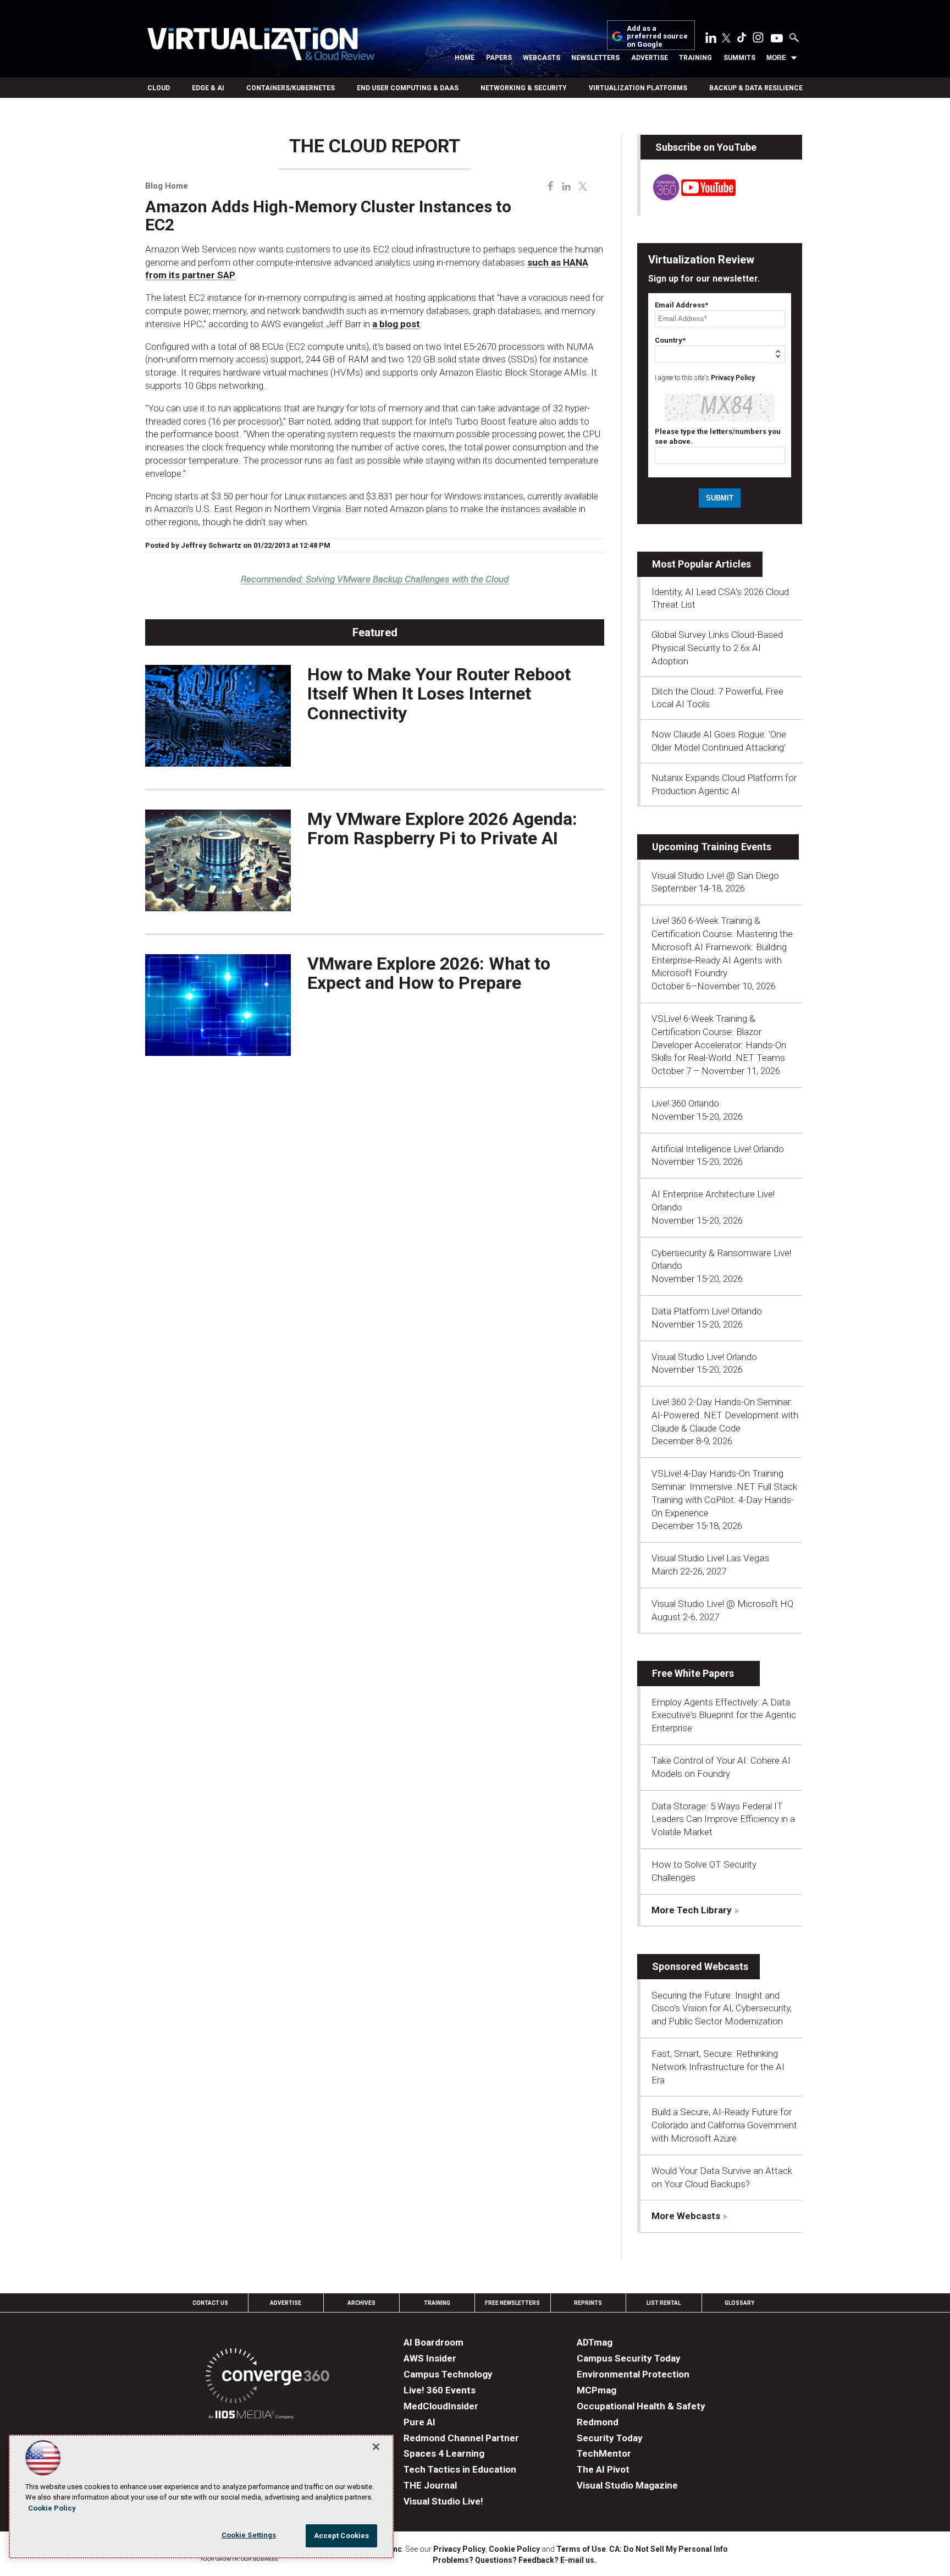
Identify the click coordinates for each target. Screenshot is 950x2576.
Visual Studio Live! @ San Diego (715, 876)
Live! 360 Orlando (685, 1103)
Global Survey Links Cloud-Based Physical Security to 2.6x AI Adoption (717, 648)
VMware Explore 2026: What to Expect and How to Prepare (429, 973)
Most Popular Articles (702, 564)
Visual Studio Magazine (627, 2485)
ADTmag (595, 2342)
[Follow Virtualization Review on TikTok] (742, 40)
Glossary (739, 2303)
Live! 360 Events (440, 2390)
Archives (361, 2303)
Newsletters (595, 58)
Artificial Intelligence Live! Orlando (718, 1149)
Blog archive (172, 130)
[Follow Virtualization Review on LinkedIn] (711, 40)
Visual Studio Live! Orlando (704, 1357)
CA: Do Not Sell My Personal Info (669, 2549)
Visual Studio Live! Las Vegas (710, 1558)
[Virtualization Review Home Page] (261, 46)
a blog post (396, 324)
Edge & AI (208, 88)
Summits (739, 58)
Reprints (588, 2303)
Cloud (159, 88)
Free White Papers (693, 1673)
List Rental (664, 2303)
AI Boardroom (433, 2342)
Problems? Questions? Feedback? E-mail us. (515, 2560)
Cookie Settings (249, 2535)
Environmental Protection (633, 2374)
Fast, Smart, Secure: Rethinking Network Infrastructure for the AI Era (718, 2067)
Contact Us (210, 2303)
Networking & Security (524, 88)
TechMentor (604, 2453)
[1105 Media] (251, 2416)
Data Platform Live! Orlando (707, 1311)
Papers (499, 58)
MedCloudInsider (441, 2406)
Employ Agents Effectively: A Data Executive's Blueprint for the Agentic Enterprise (724, 1715)
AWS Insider (430, 2358)
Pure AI (419, 2422)
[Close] (376, 2447)
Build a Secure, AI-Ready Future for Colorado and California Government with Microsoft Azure (724, 2125)
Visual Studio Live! (443, 2501)
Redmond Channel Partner (461, 2438)
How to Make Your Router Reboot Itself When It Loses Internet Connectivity (439, 693)
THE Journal (430, 2485)
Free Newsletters (512, 2303)
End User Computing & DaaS (408, 88)
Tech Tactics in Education (460, 2469)
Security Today (610, 2438)
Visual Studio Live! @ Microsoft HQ (722, 1604)
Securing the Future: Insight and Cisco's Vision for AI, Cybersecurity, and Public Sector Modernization (722, 2008)
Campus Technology (448, 2374)
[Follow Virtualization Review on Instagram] (758, 40)
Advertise (650, 58)
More (776, 58)
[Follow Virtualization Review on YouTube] (777, 39)
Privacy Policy (733, 378)
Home (465, 58)
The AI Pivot (603, 2469)
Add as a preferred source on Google (657, 37)
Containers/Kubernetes (291, 88)
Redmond (598, 2422)
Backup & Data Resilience (756, 88)
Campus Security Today (629, 2358)
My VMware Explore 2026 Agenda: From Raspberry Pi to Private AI (442, 829)
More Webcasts (686, 2216)
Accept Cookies (342, 2536)
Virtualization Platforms (638, 88)
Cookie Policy (514, 2549)
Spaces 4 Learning (444, 2453)
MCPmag (596, 2390)
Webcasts (542, 58)
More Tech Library (692, 1910)
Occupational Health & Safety (641, 2406)
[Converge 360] (267, 2378)
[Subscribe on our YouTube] (688, 197)
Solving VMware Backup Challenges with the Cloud (375, 579)
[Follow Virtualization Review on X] (726, 39)
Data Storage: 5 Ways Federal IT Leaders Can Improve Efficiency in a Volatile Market (723, 1819)
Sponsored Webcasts (700, 1966)
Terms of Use (581, 2549)
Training (695, 58)
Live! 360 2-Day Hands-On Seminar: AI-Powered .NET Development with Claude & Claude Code (725, 1415)
